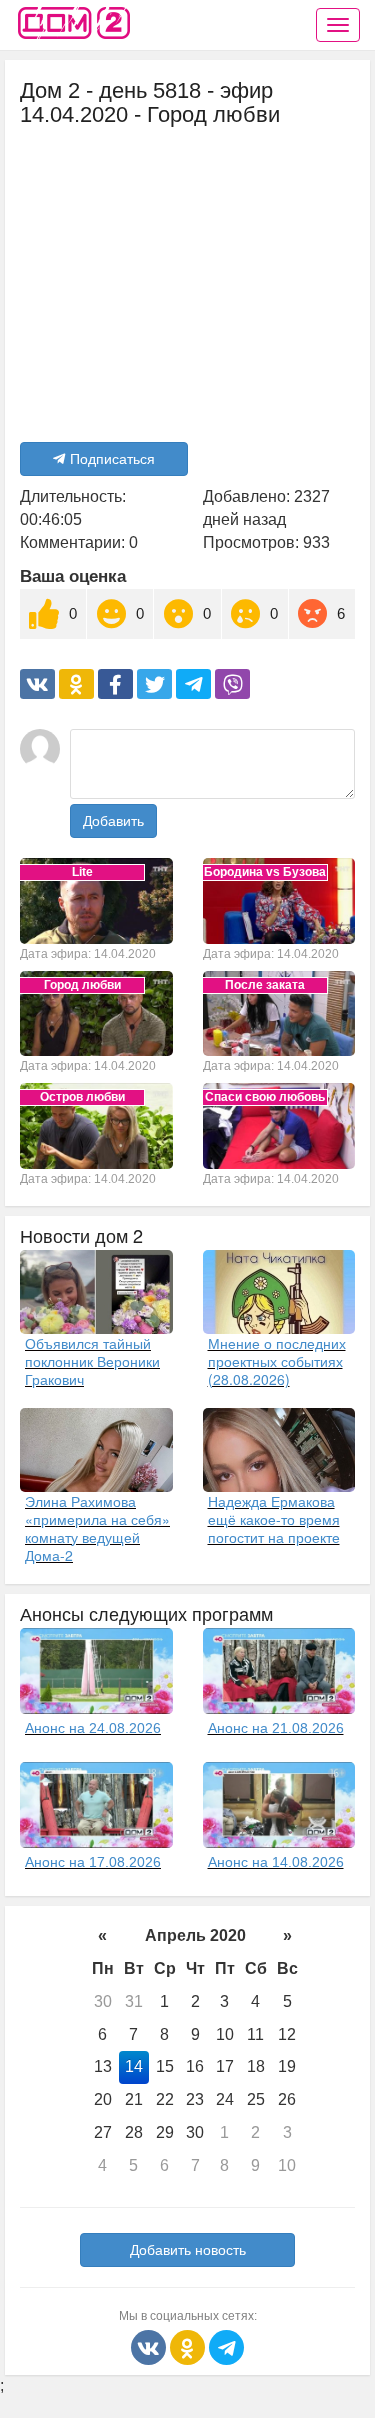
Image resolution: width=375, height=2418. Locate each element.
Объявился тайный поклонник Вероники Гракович (92, 1361)
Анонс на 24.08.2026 (93, 1728)
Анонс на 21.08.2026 (276, 1728)
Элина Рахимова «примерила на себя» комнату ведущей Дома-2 (97, 1528)
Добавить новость (188, 2250)
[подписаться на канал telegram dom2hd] (226, 2346)
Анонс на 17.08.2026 (93, 1862)
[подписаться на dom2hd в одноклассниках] (189, 2346)
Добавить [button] (113, 821)
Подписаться (112, 459)
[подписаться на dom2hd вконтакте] (150, 2346)
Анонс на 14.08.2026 (276, 1862)
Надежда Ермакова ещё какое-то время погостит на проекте (274, 1519)
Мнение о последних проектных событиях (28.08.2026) (277, 1361)
